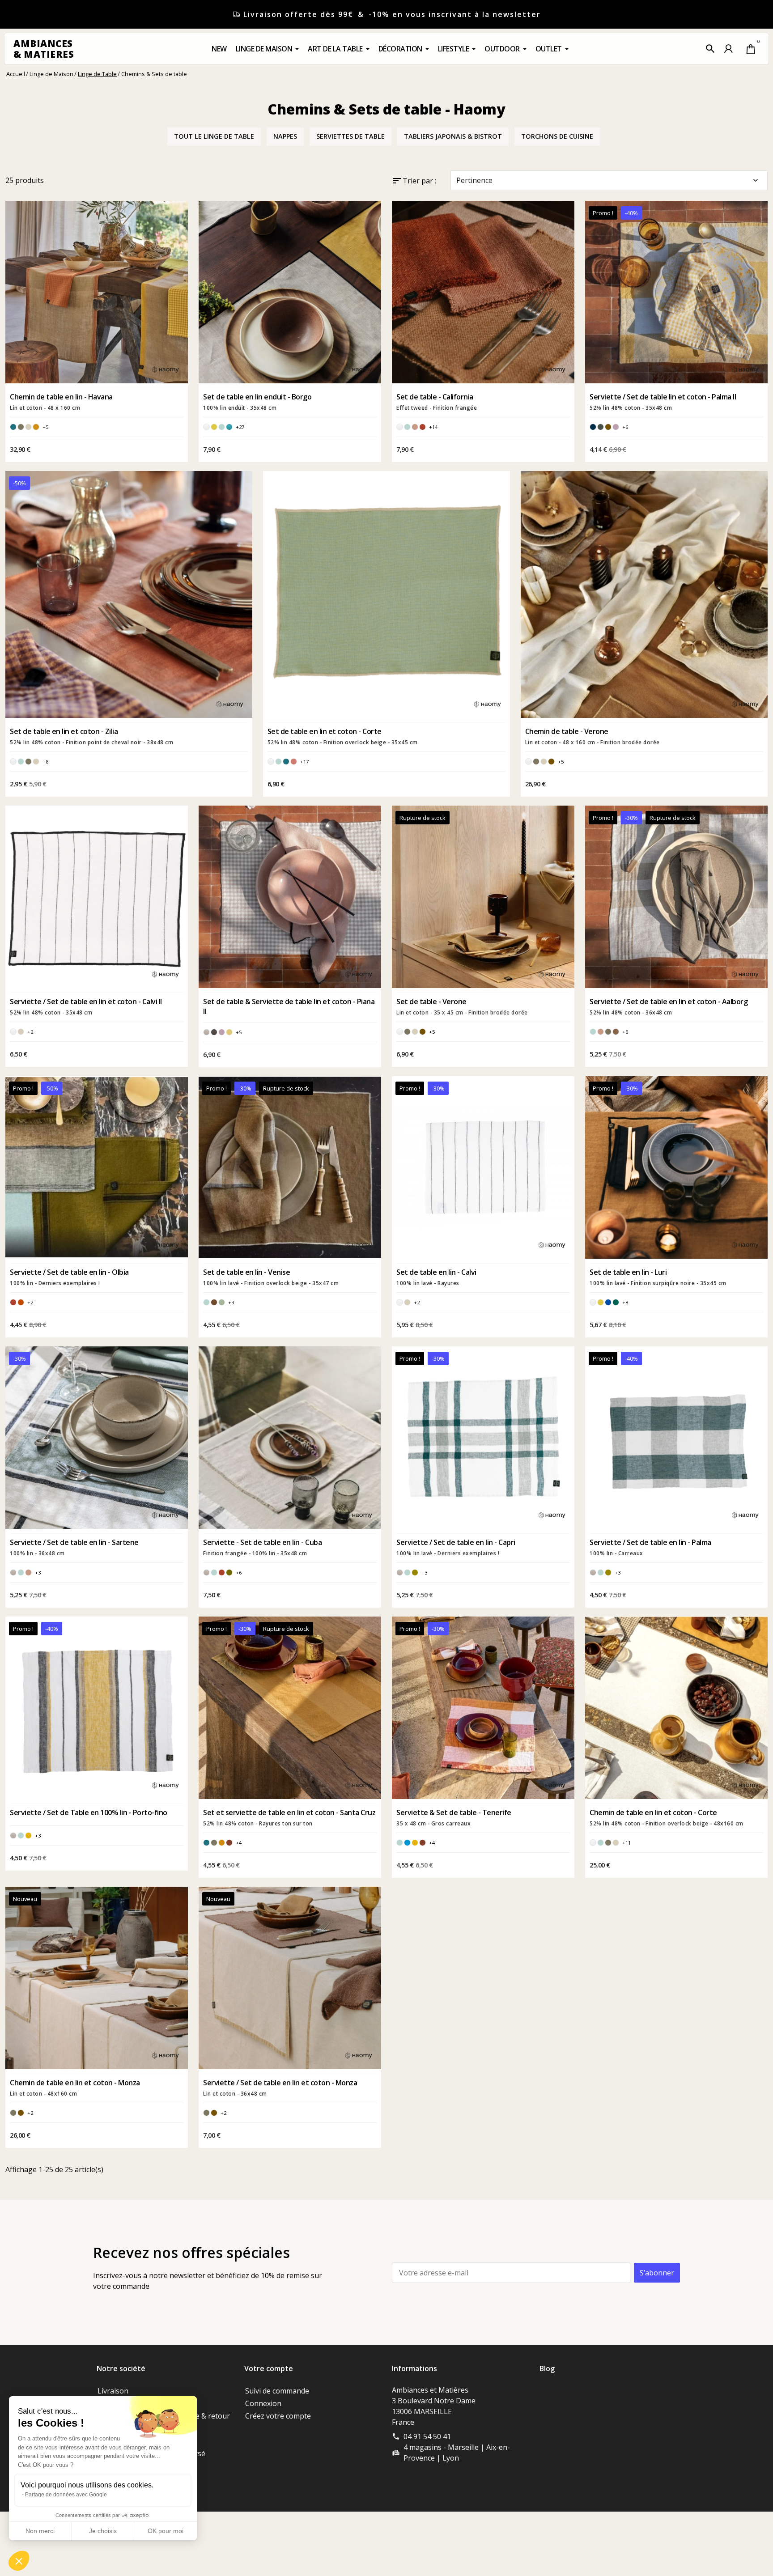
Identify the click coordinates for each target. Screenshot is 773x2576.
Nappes (285, 136)
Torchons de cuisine (557, 136)
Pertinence (608, 180)
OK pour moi (166, 2531)
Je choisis (103, 2531)
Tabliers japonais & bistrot (453, 136)
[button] (710, 49)
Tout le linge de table (214, 136)
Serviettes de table (350, 136)
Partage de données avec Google (66, 2495)
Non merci (40, 2531)
